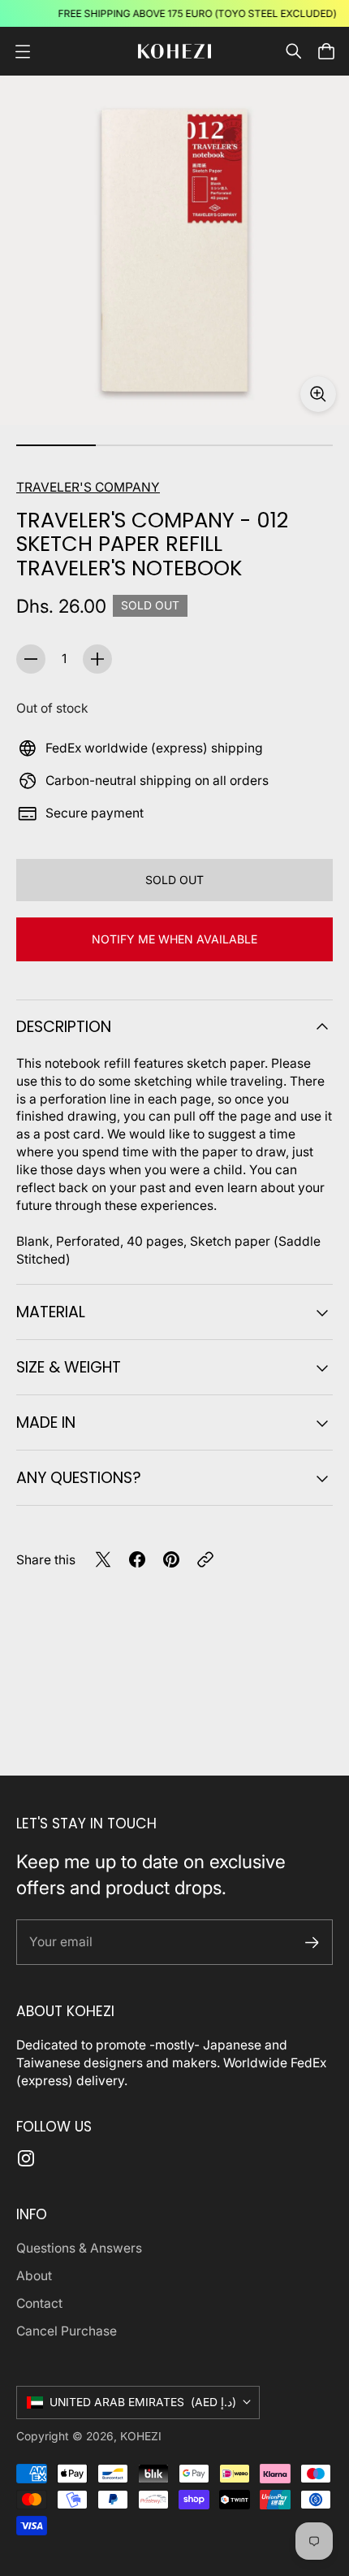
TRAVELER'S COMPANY (88, 487)
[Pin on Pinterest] (171, 1559)
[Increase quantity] (97, 659)
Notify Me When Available (174, 939)
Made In (46, 1422)
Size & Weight (69, 1367)
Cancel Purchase (67, 2331)
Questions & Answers (79, 2248)
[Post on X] (103, 1559)
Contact (39, 2303)
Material (51, 1312)
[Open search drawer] (294, 51)
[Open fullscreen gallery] (318, 394)
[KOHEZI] (174, 52)
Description (64, 1027)
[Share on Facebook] (137, 1559)
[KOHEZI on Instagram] (26, 2158)
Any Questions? (79, 1478)
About (34, 2276)
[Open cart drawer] (326, 51)
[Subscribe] (312, 1943)
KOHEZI (141, 2436)
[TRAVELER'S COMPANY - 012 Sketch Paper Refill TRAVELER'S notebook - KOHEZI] (174, 250)
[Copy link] (205, 1559)
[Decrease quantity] (31, 659)
